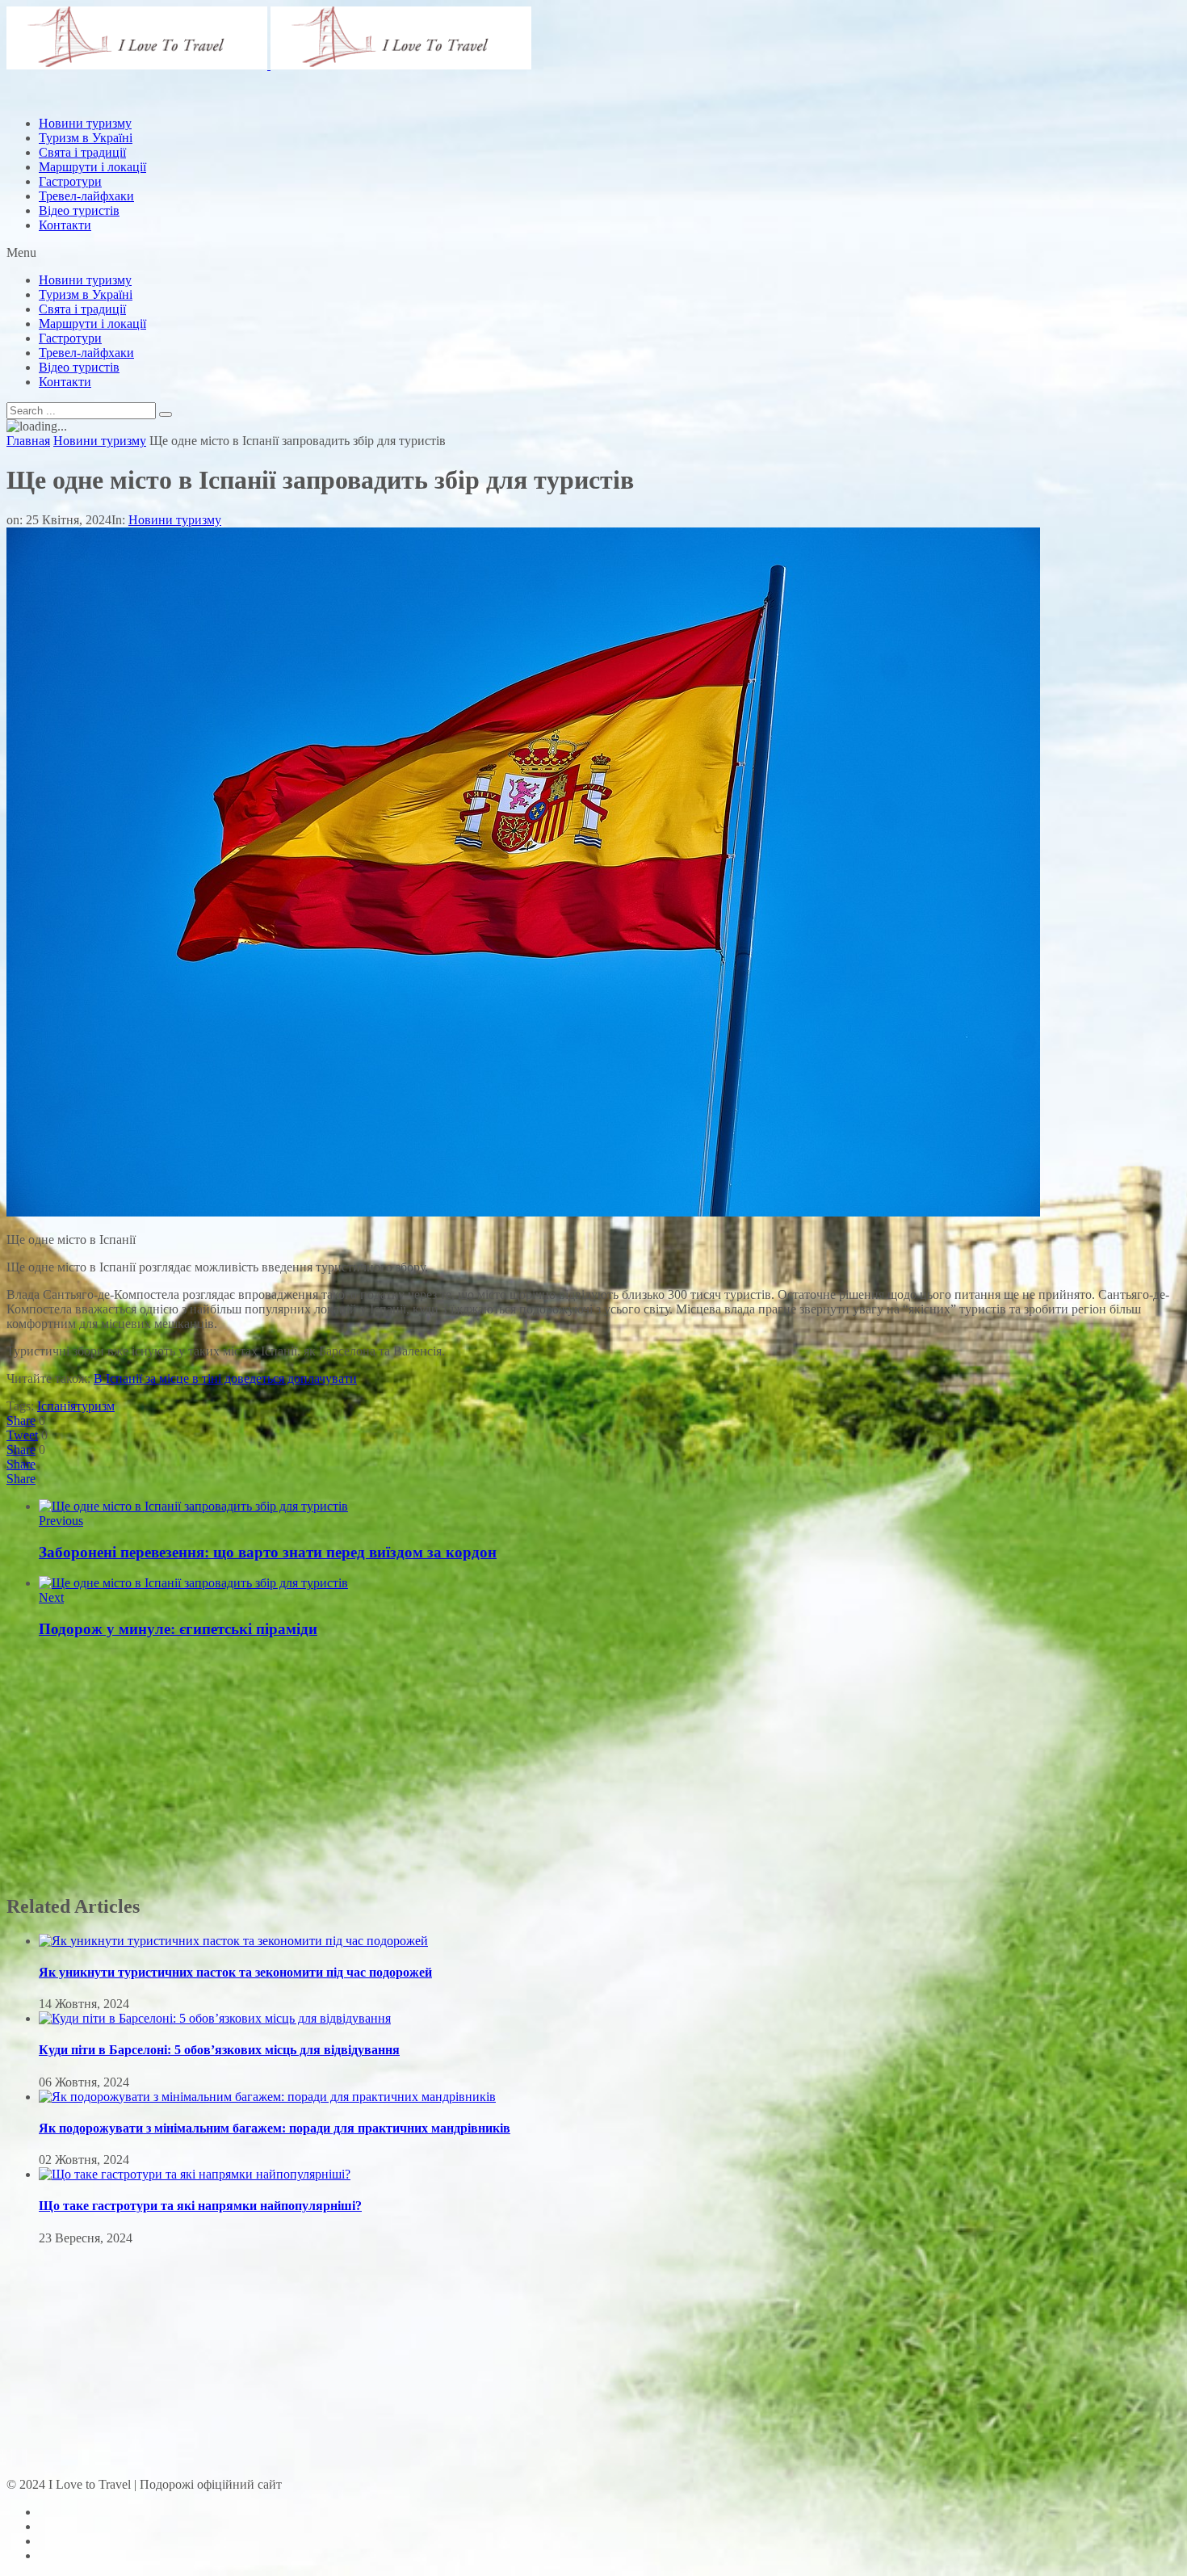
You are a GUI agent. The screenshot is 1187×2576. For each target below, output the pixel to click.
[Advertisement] (300, 140)
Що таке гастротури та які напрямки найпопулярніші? (200, 2206)
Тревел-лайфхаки (86, 196)
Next (51, 1597)
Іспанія (57, 1406)
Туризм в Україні (86, 294)
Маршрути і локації (92, 324)
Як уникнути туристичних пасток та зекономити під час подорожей (235, 1972)
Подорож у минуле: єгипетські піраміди (178, 1629)
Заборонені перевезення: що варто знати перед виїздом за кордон (268, 1552)
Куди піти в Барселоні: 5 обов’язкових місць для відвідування (219, 2050)
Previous (61, 1521)
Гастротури (70, 181)
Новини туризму (85, 280)
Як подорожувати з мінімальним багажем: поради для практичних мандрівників (275, 2128)
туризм (95, 1406)
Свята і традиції (82, 309)
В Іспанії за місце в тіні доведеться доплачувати (225, 1378)
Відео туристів (79, 210)
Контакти (65, 225)
